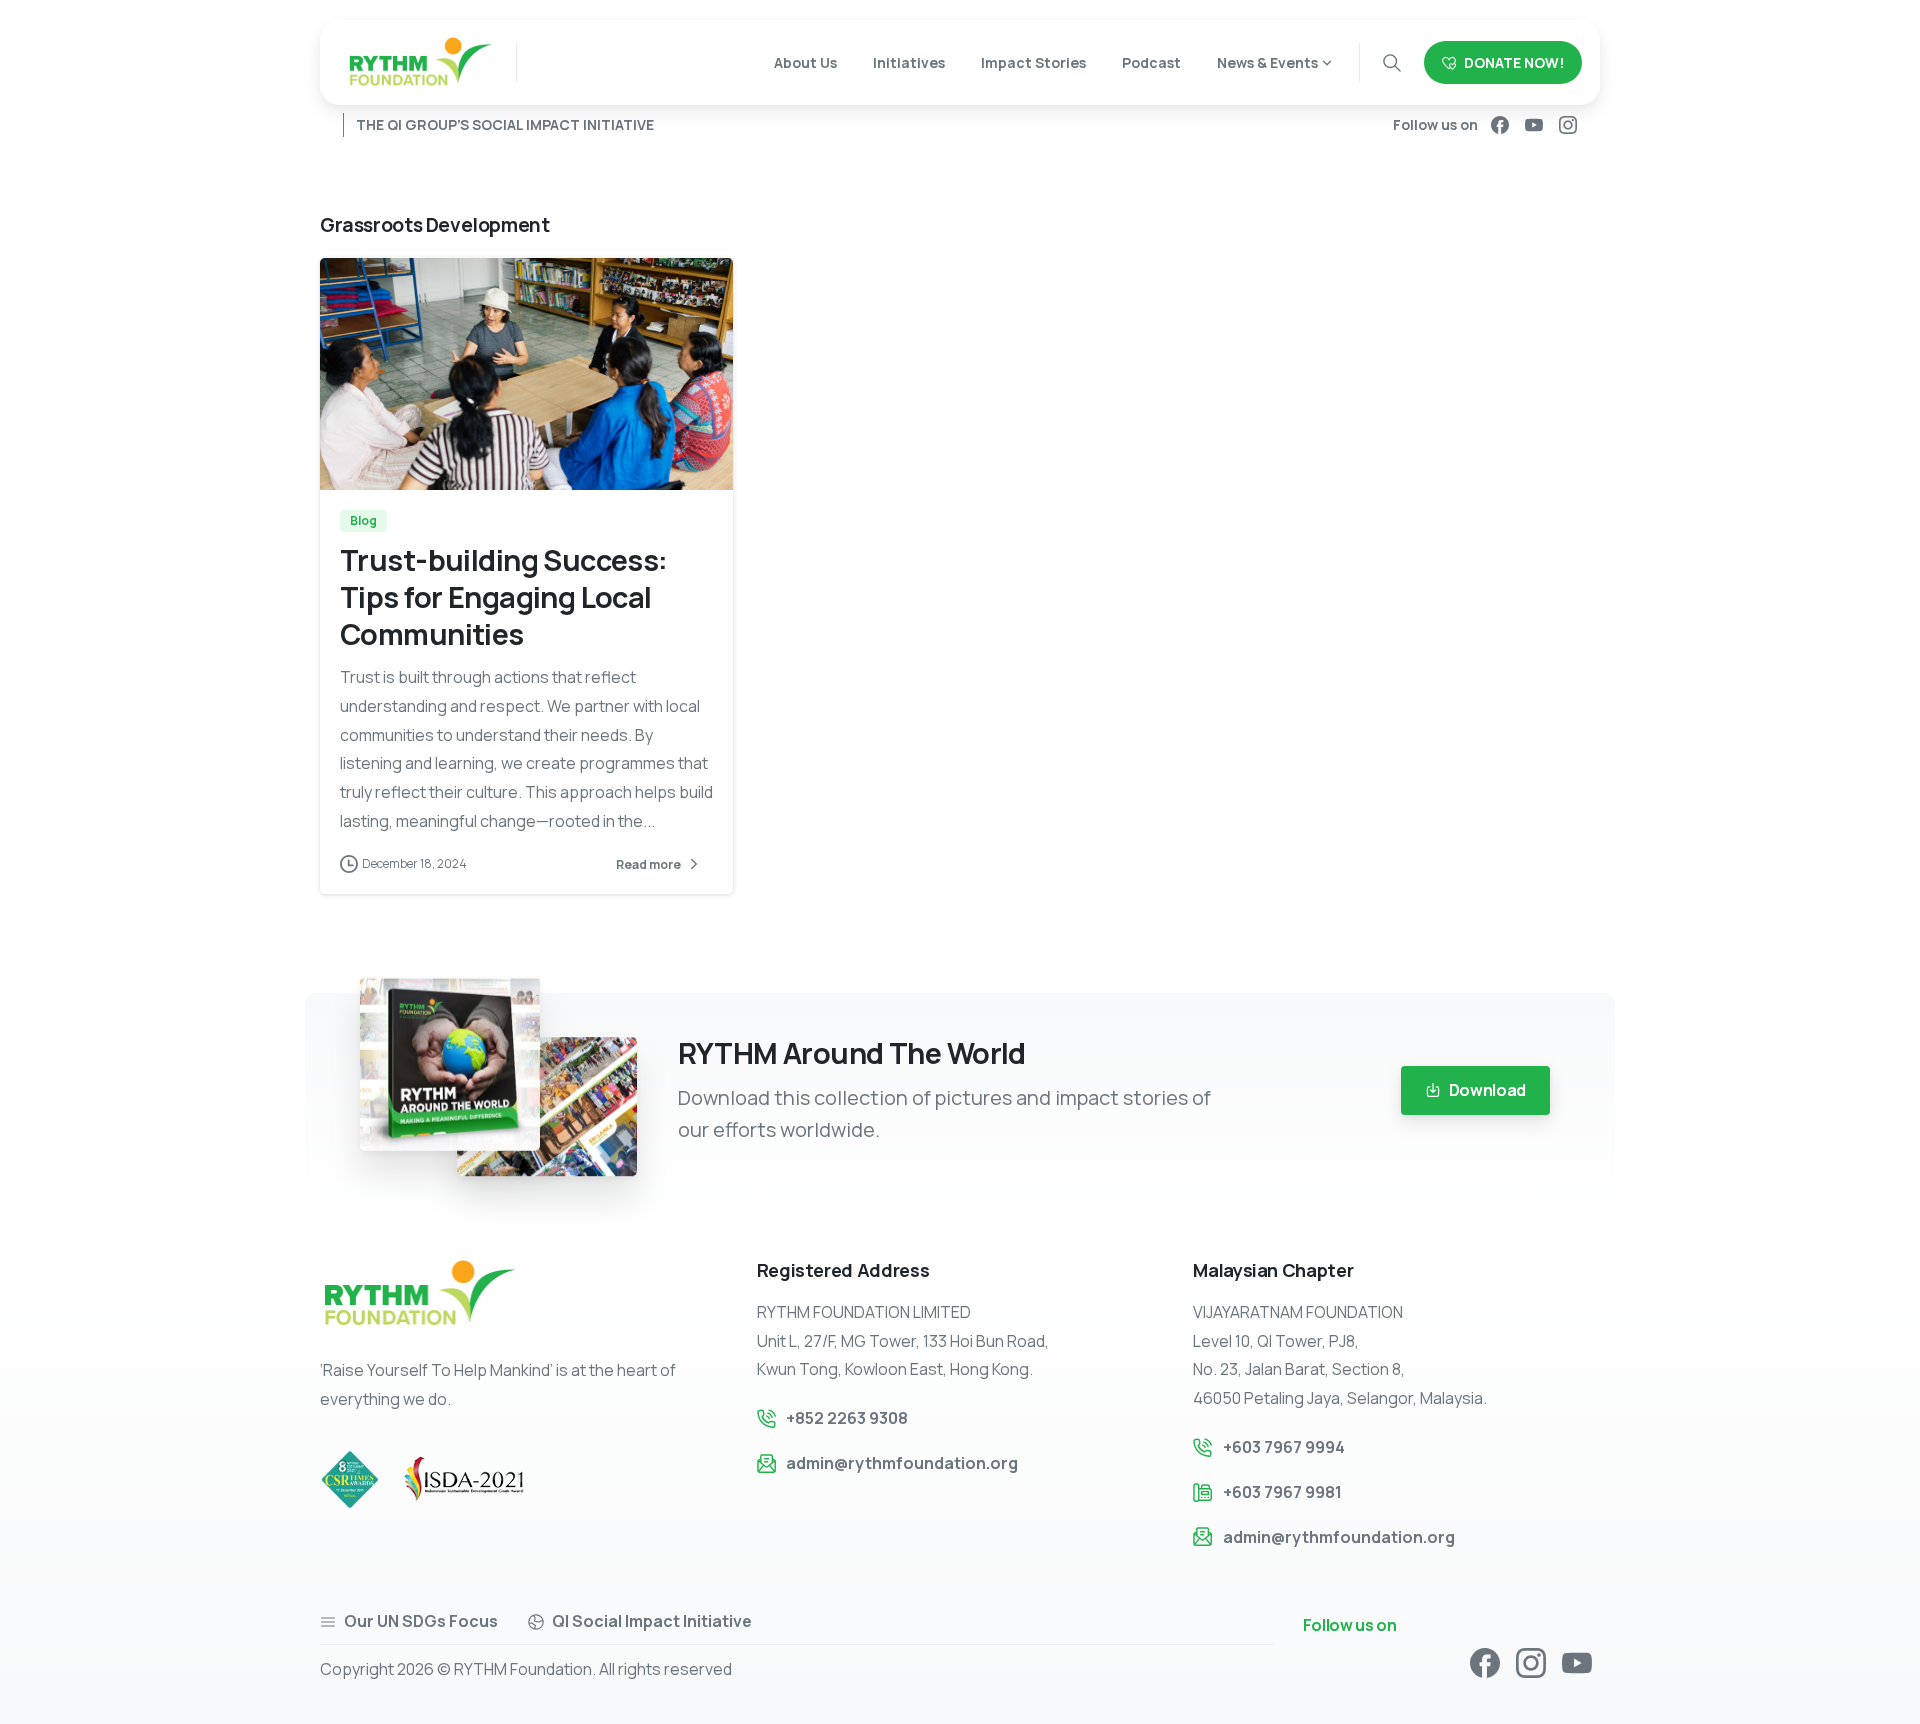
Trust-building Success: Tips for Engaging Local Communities (504, 597)
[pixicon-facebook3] (1485, 1661)
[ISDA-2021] (484, 1479)
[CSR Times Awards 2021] (360, 1479)
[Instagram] (1568, 125)
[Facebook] (1500, 125)
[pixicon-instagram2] (1531, 1661)
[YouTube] (1534, 125)
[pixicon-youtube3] (1577, 1661)
